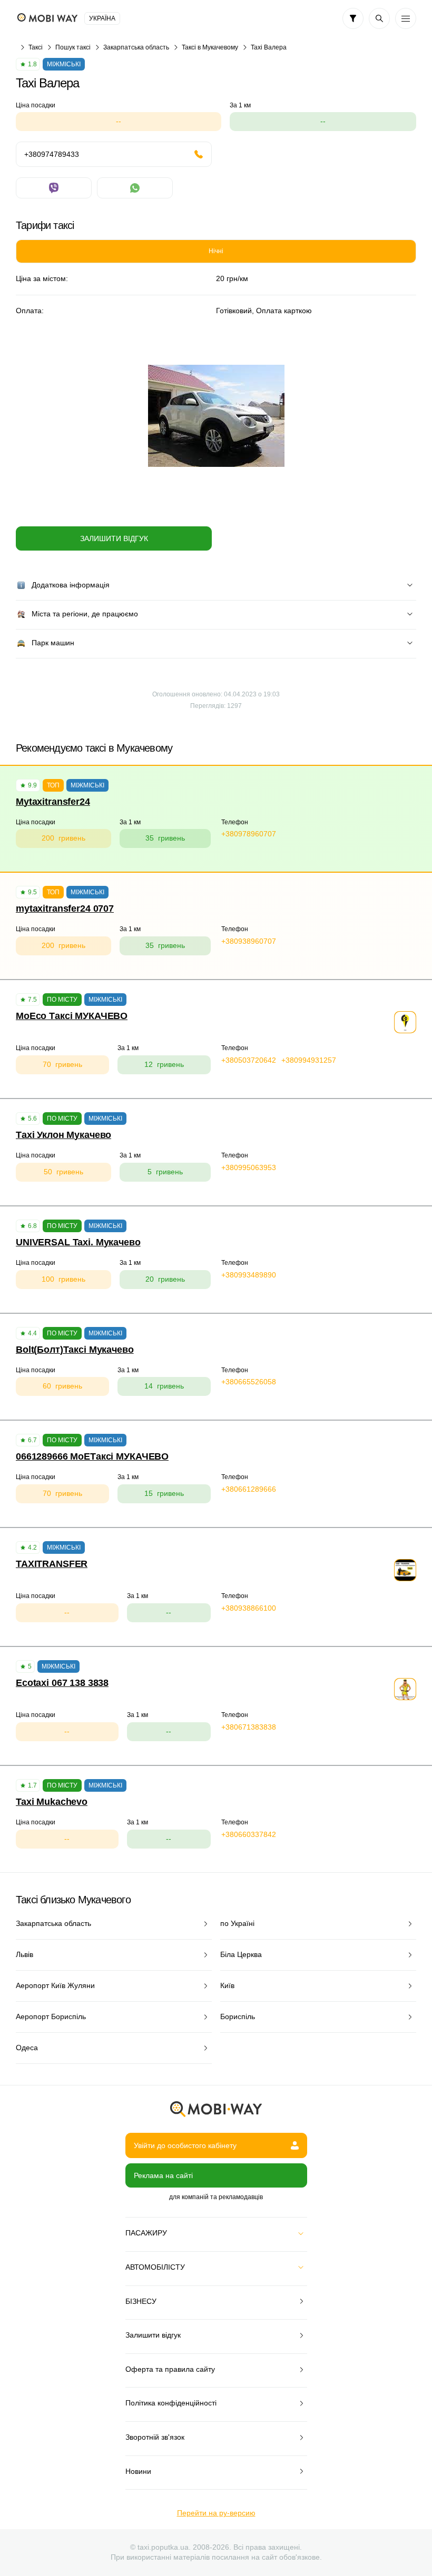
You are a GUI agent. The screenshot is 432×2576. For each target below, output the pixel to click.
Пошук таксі (73, 47)
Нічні (216, 251)
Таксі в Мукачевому (210, 47)
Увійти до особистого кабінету (185, 2145)
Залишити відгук (114, 538)
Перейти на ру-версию (216, 2513)
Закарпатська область (136, 47)
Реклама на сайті (163, 2175)
